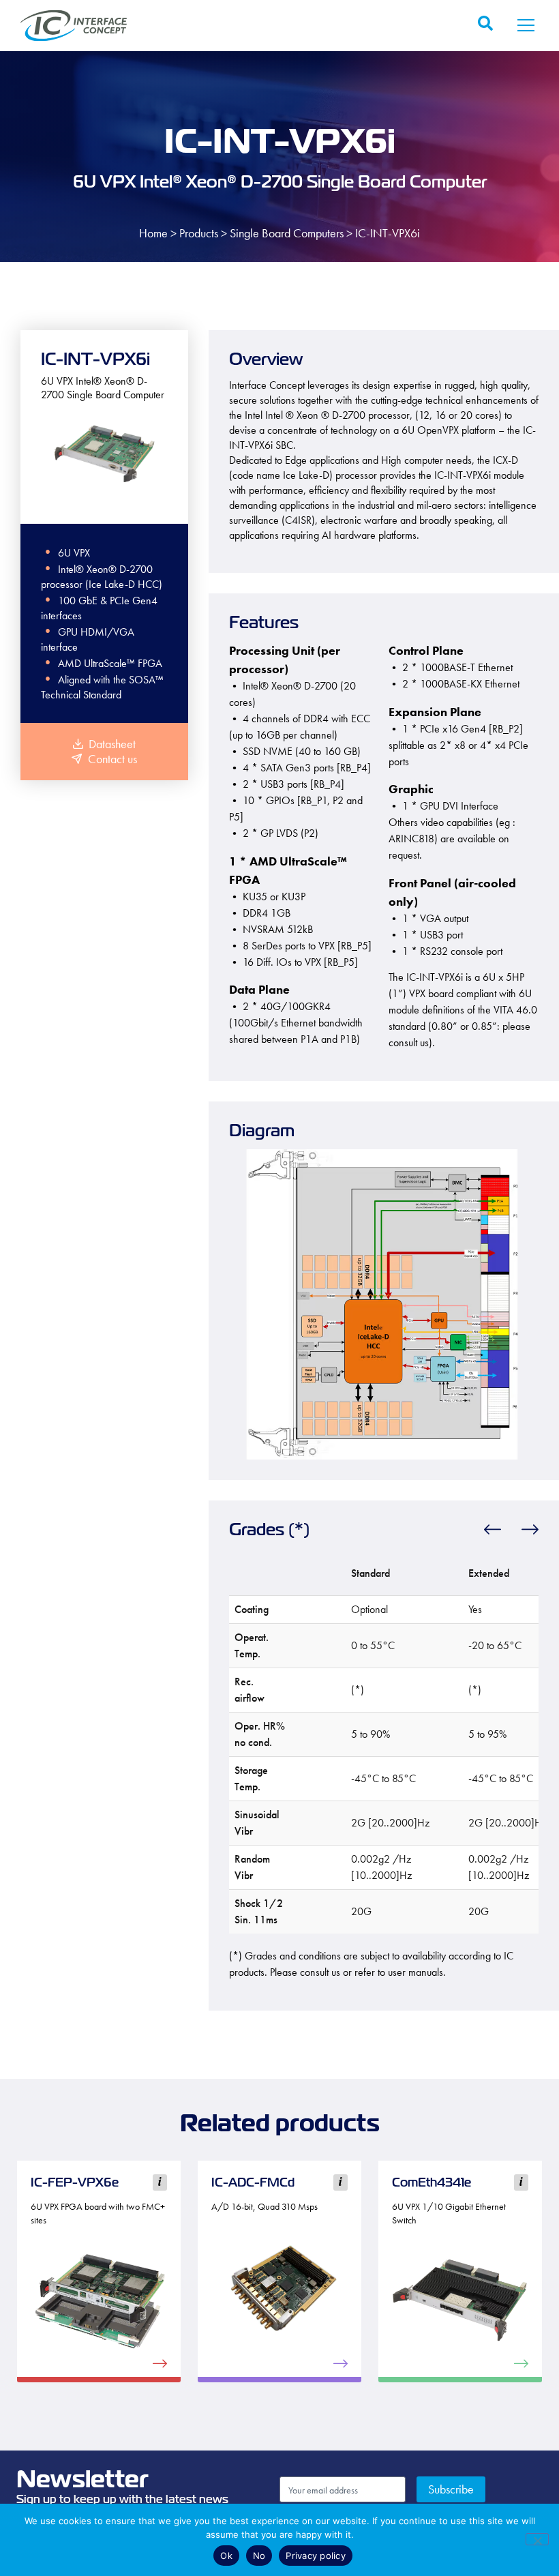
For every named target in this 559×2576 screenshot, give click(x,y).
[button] (526, 26)
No (259, 2556)
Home (153, 233)
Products (199, 233)
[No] (537, 2539)
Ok (226, 2556)
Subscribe (451, 2489)
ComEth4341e (432, 2182)
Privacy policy (316, 2556)
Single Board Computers (287, 233)
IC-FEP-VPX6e (75, 2182)
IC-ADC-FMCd (253, 2182)
